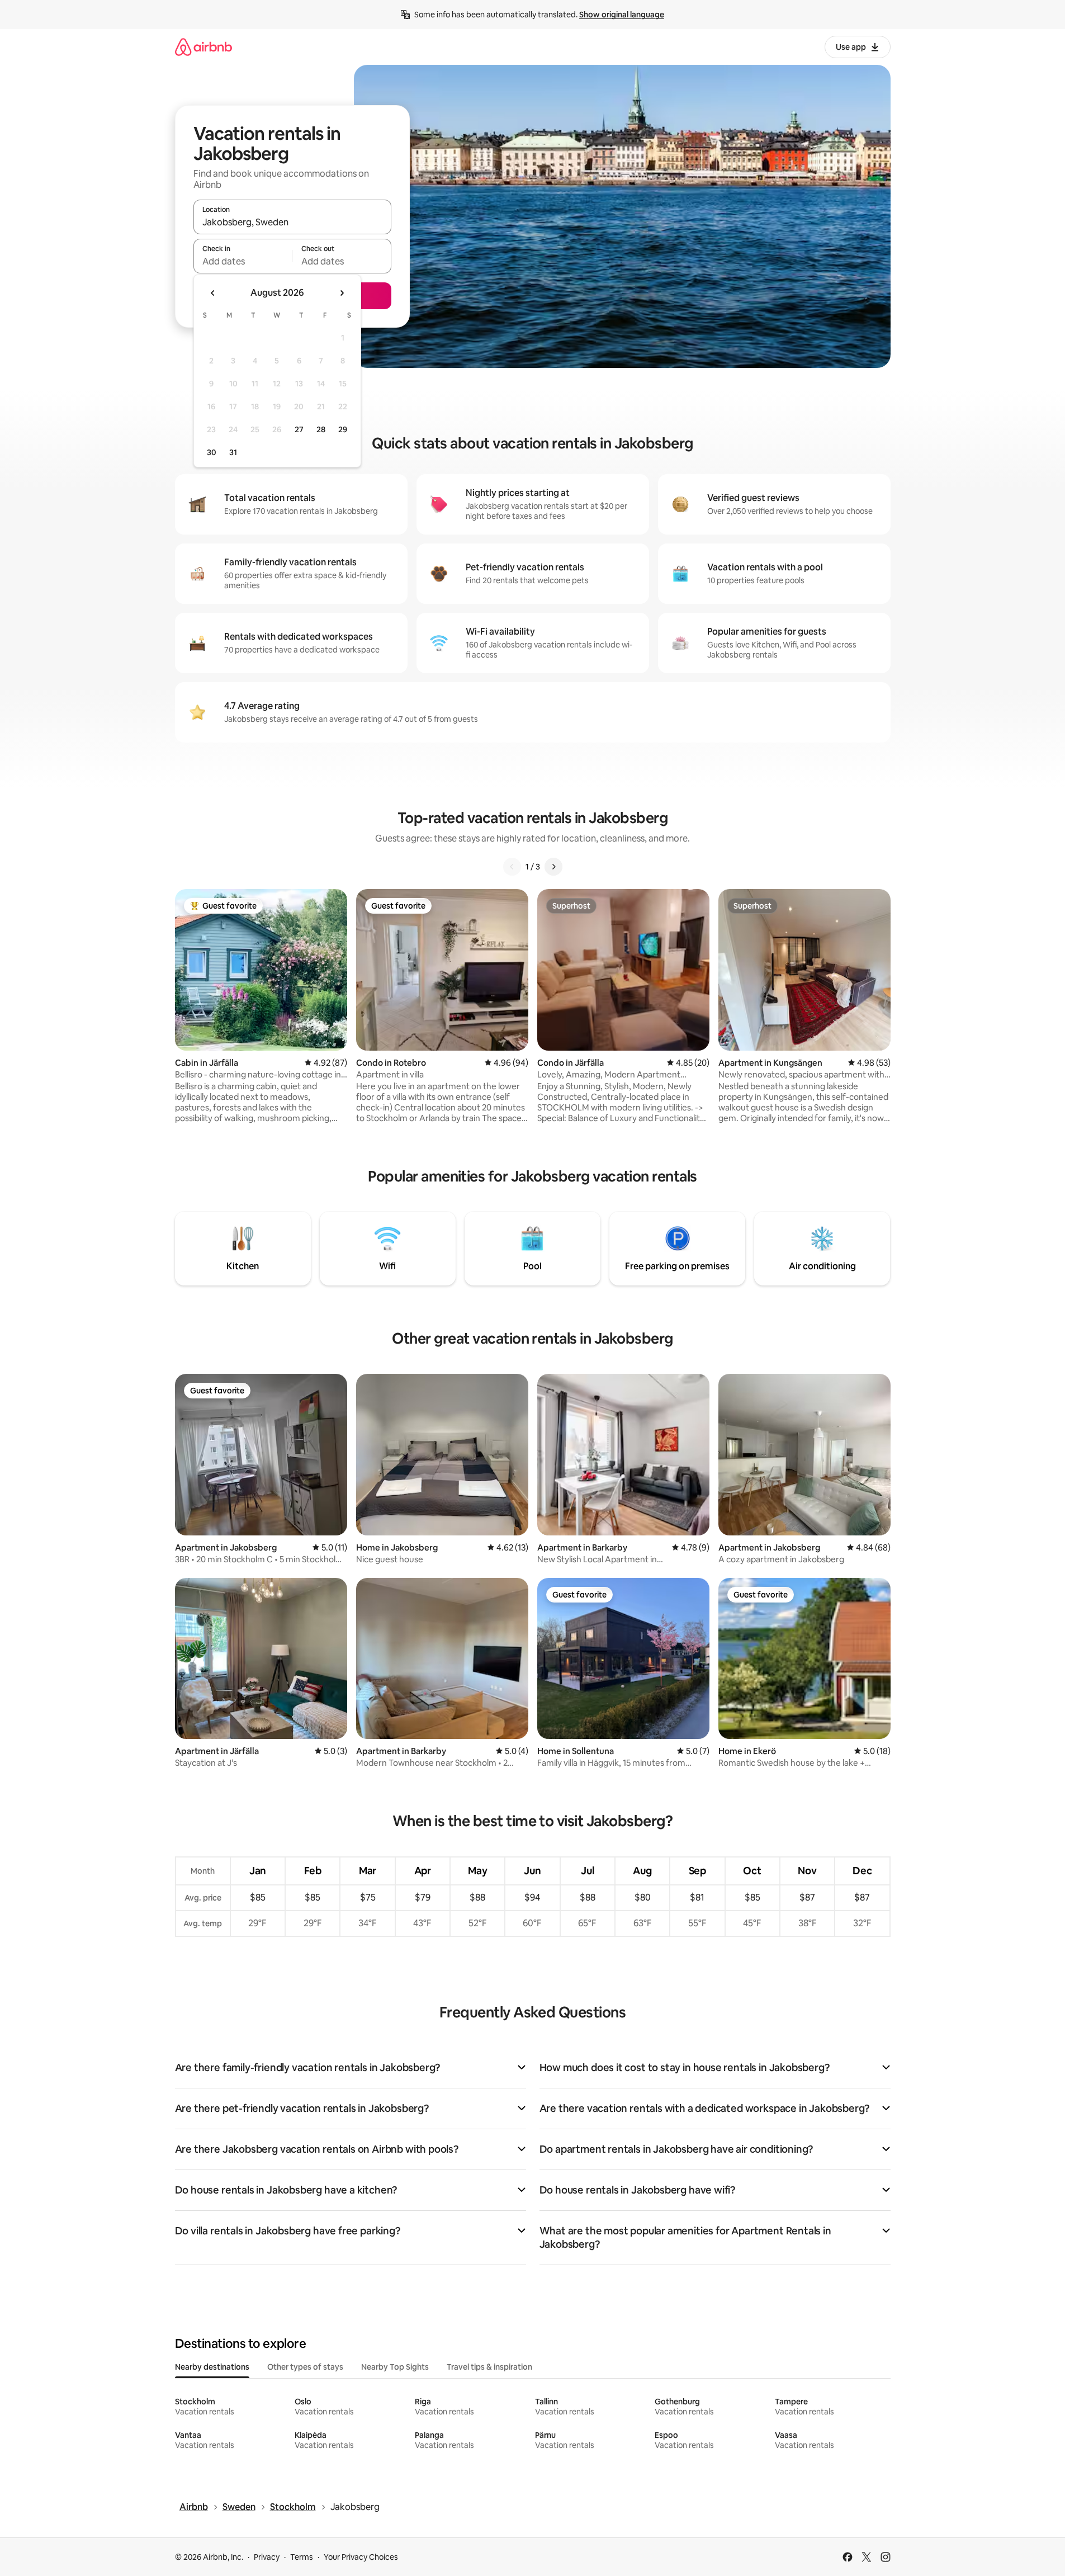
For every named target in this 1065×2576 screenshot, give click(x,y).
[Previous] (512, 867)
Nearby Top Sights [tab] (395, 2367)
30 (212, 452)
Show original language (622, 15)
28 (321, 429)
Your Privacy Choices (361, 2557)
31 (233, 452)
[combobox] (292, 222)
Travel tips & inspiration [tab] (489, 2367)
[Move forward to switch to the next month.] (342, 293)
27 (299, 429)
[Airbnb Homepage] (203, 47)
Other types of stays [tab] (305, 2367)
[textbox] (243, 261)
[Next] (553, 867)
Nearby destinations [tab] (212, 2367)
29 (343, 429)
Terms (302, 2557)
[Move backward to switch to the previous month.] (213, 293)
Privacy (267, 2557)
